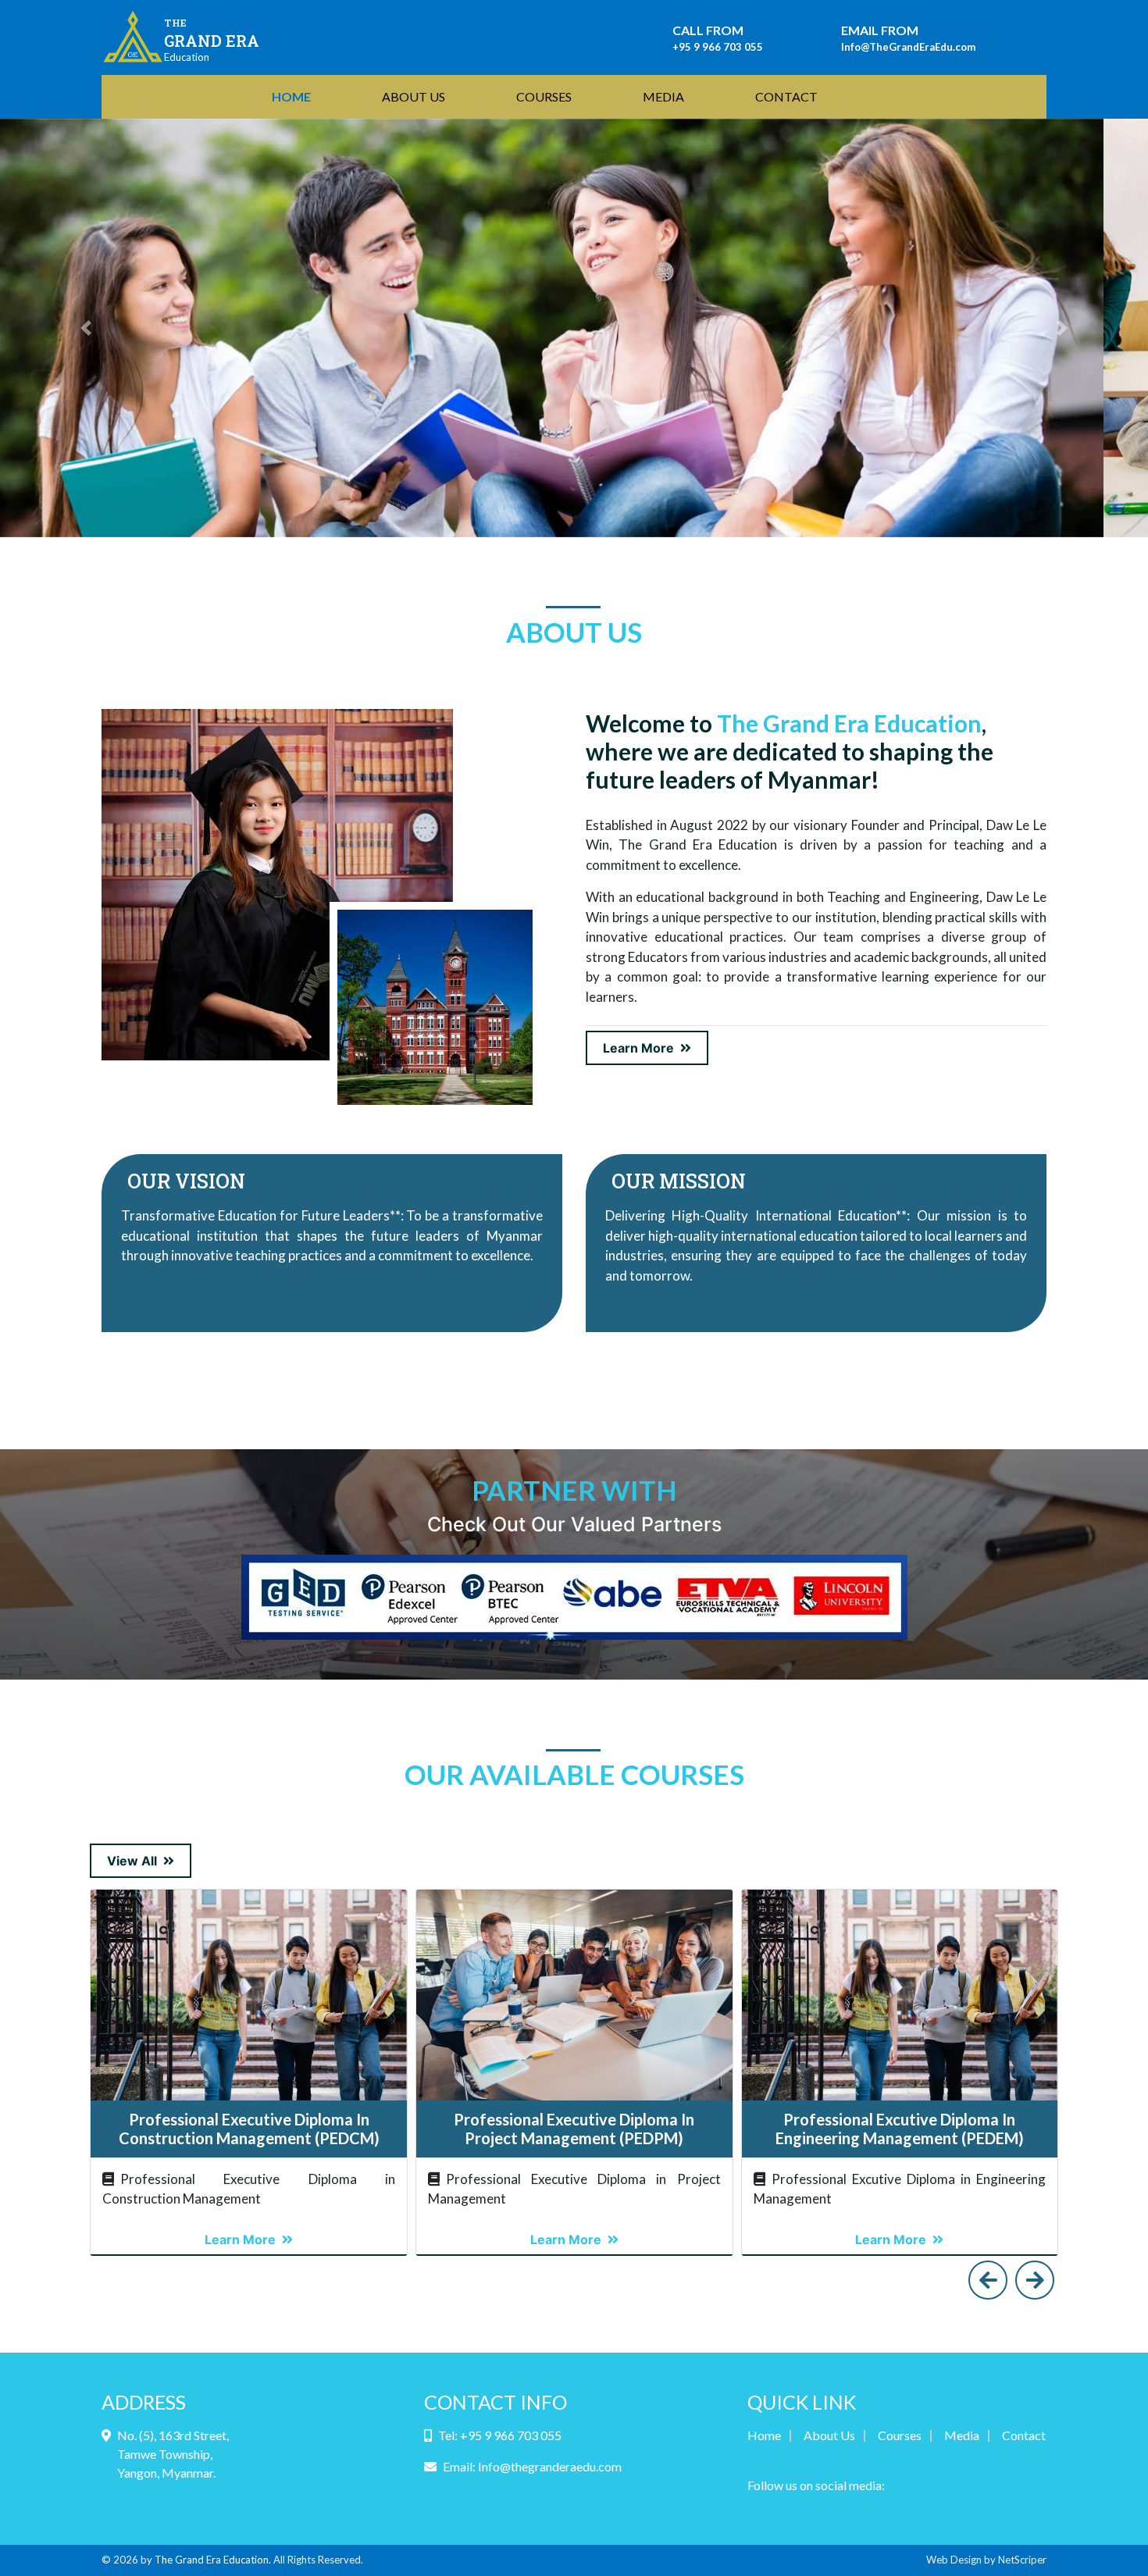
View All (132, 1861)
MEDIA (663, 96)
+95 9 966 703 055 (718, 47)
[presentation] (988, 2280)
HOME (294, 96)
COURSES (544, 96)
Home (764, 2435)
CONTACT (786, 96)
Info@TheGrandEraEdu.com (908, 47)
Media (962, 2435)
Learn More (638, 1048)
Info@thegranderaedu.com (550, 2466)
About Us (829, 2435)
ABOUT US (414, 96)
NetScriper (1022, 2560)
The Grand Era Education (212, 2560)
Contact (1024, 2435)
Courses (900, 2435)
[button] (86, 328)
